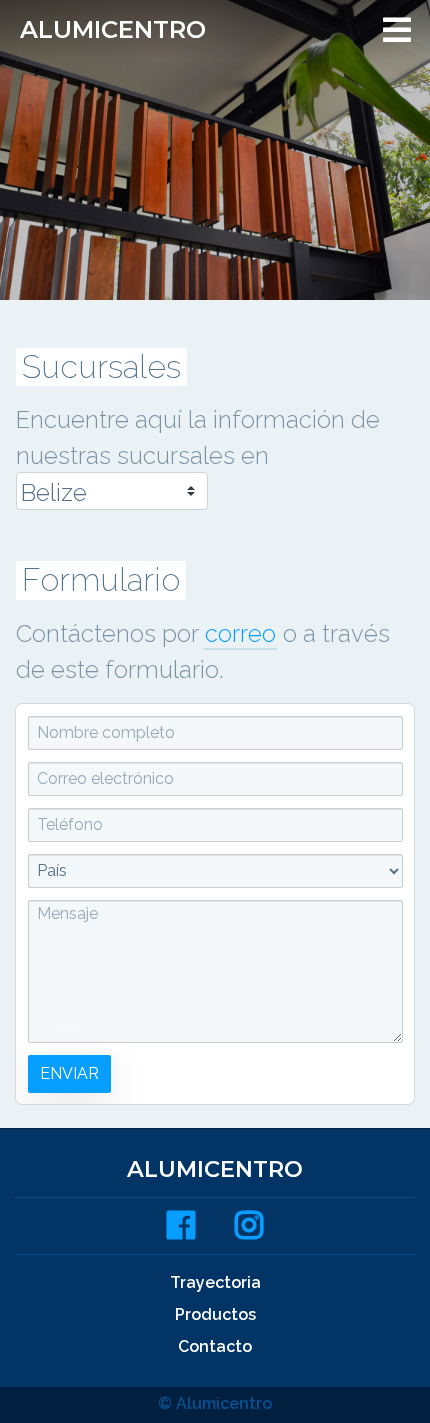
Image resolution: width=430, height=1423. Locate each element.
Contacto (215, 1346)
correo (240, 633)
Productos (215, 1314)
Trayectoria (215, 1282)
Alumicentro (113, 29)
